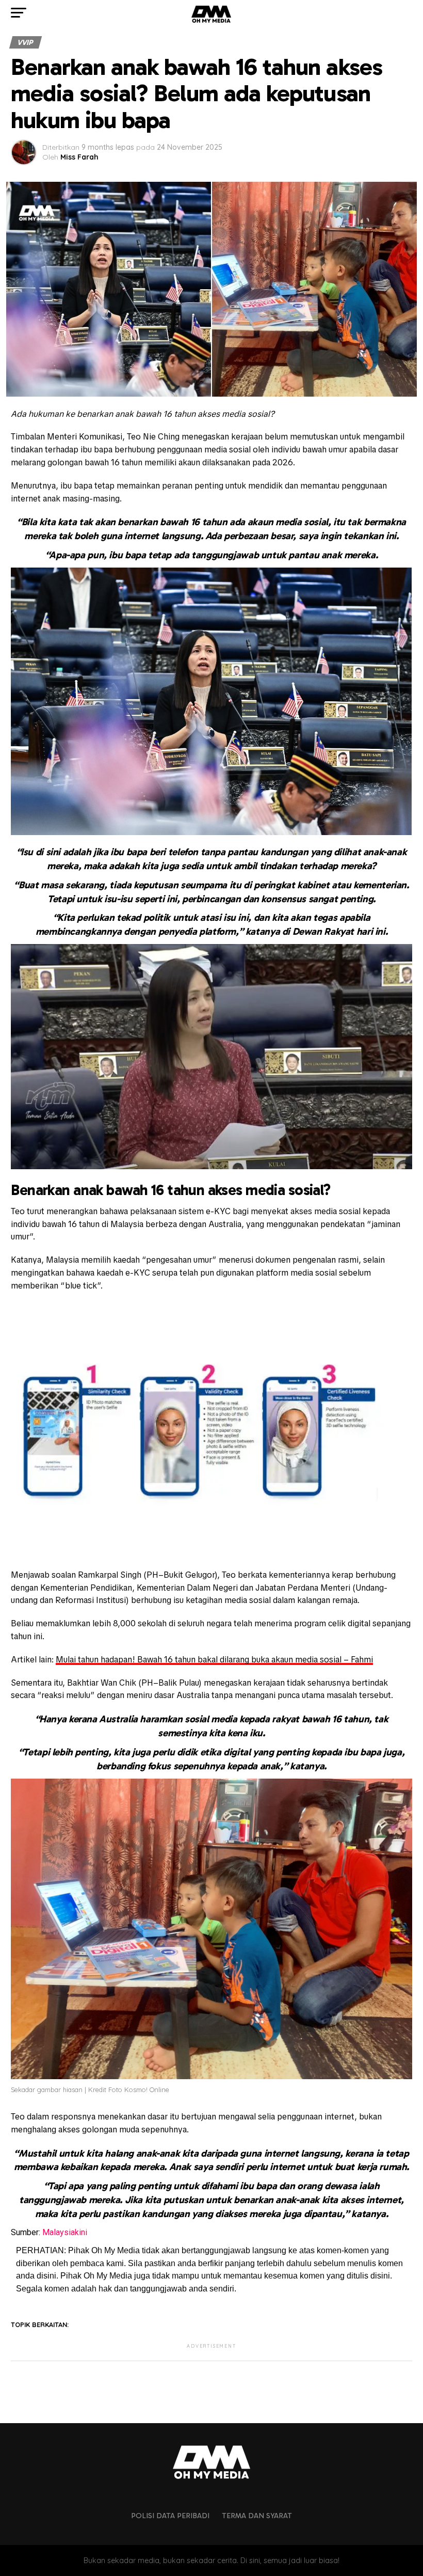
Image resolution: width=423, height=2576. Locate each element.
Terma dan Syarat (257, 2516)
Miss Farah (79, 157)
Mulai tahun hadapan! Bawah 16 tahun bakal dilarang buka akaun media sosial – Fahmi (214, 1660)
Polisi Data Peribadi (170, 2516)
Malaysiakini (65, 2232)
